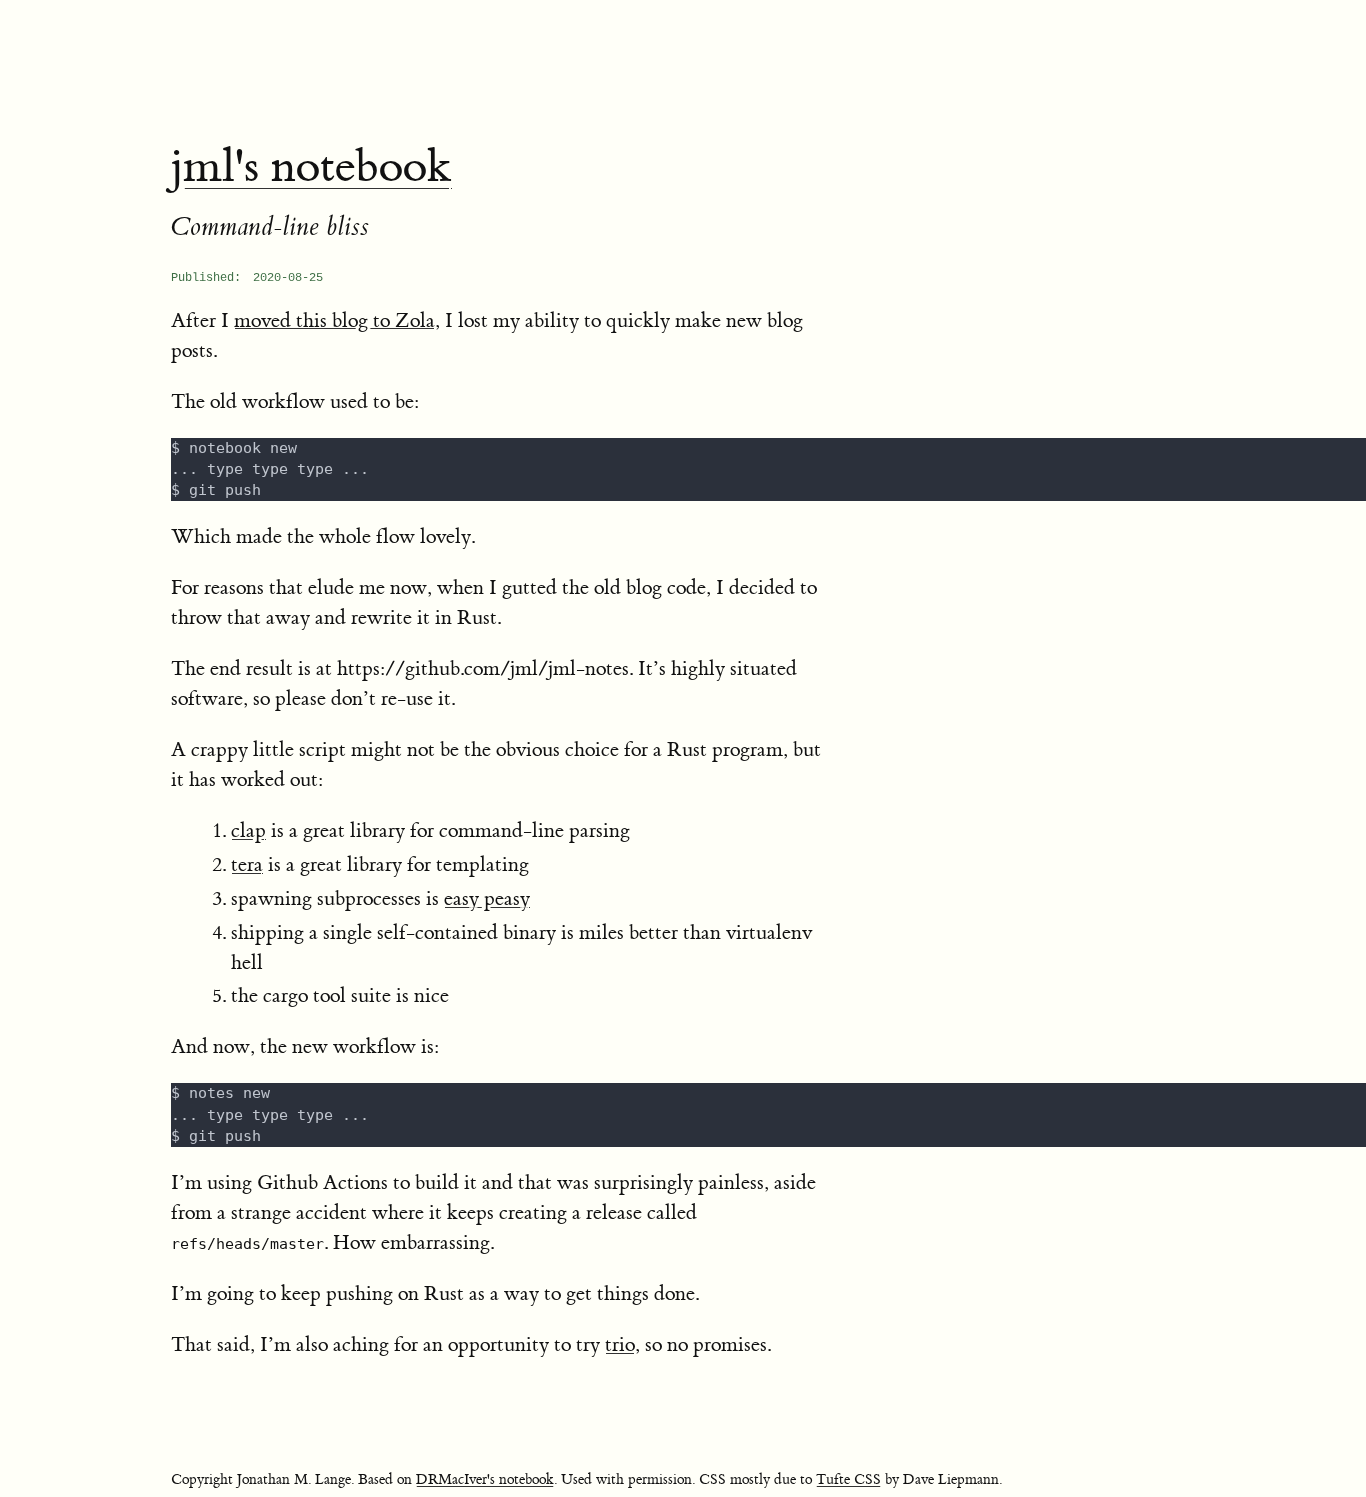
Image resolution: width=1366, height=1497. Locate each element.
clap (248, 830)
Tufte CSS (848, 1480)
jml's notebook (311, 167)
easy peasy (487, 898)
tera (247, 864)
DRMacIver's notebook (485, 1480)
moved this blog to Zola (334, 320)
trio (620, 1344)
